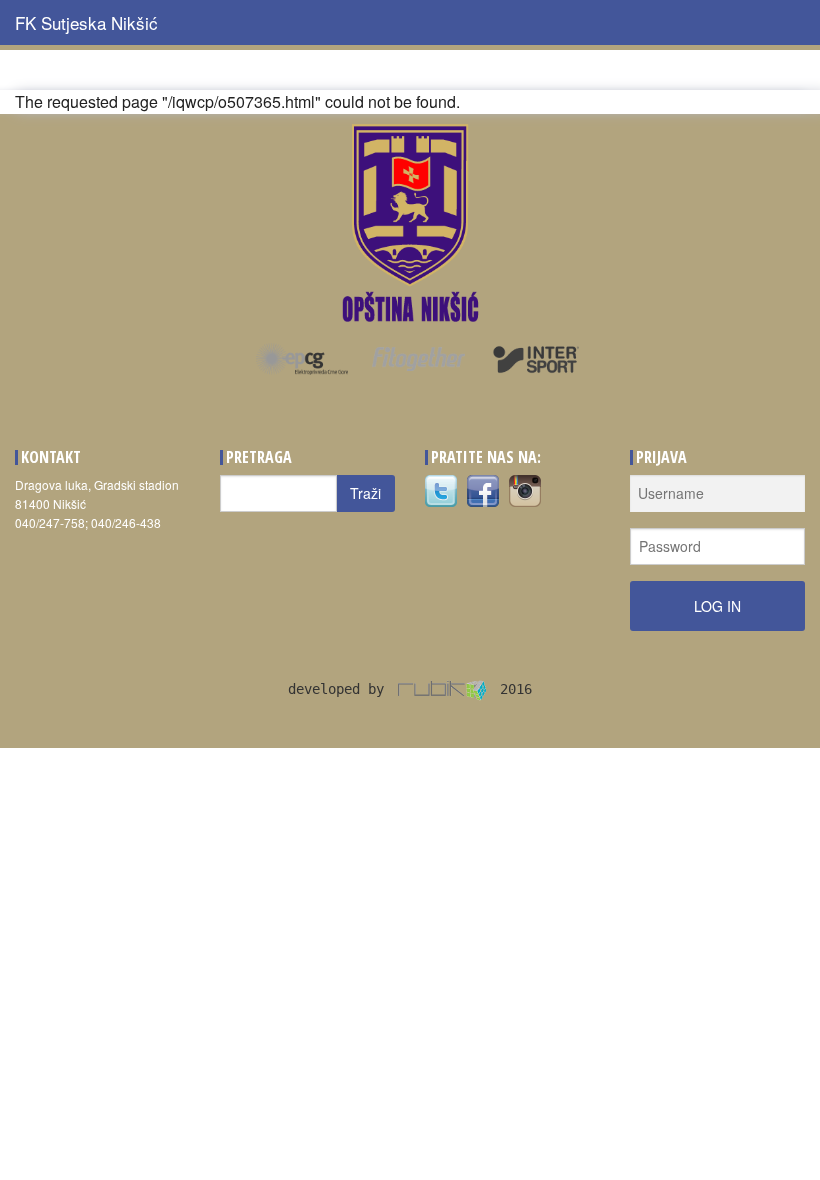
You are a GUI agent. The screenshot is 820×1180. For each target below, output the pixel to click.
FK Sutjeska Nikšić (86, 22)
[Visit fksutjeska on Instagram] (525, 488)
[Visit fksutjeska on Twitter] (441, 488)
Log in (717, 606)
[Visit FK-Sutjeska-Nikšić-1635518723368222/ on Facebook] (483, 488)
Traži (365, 493)
